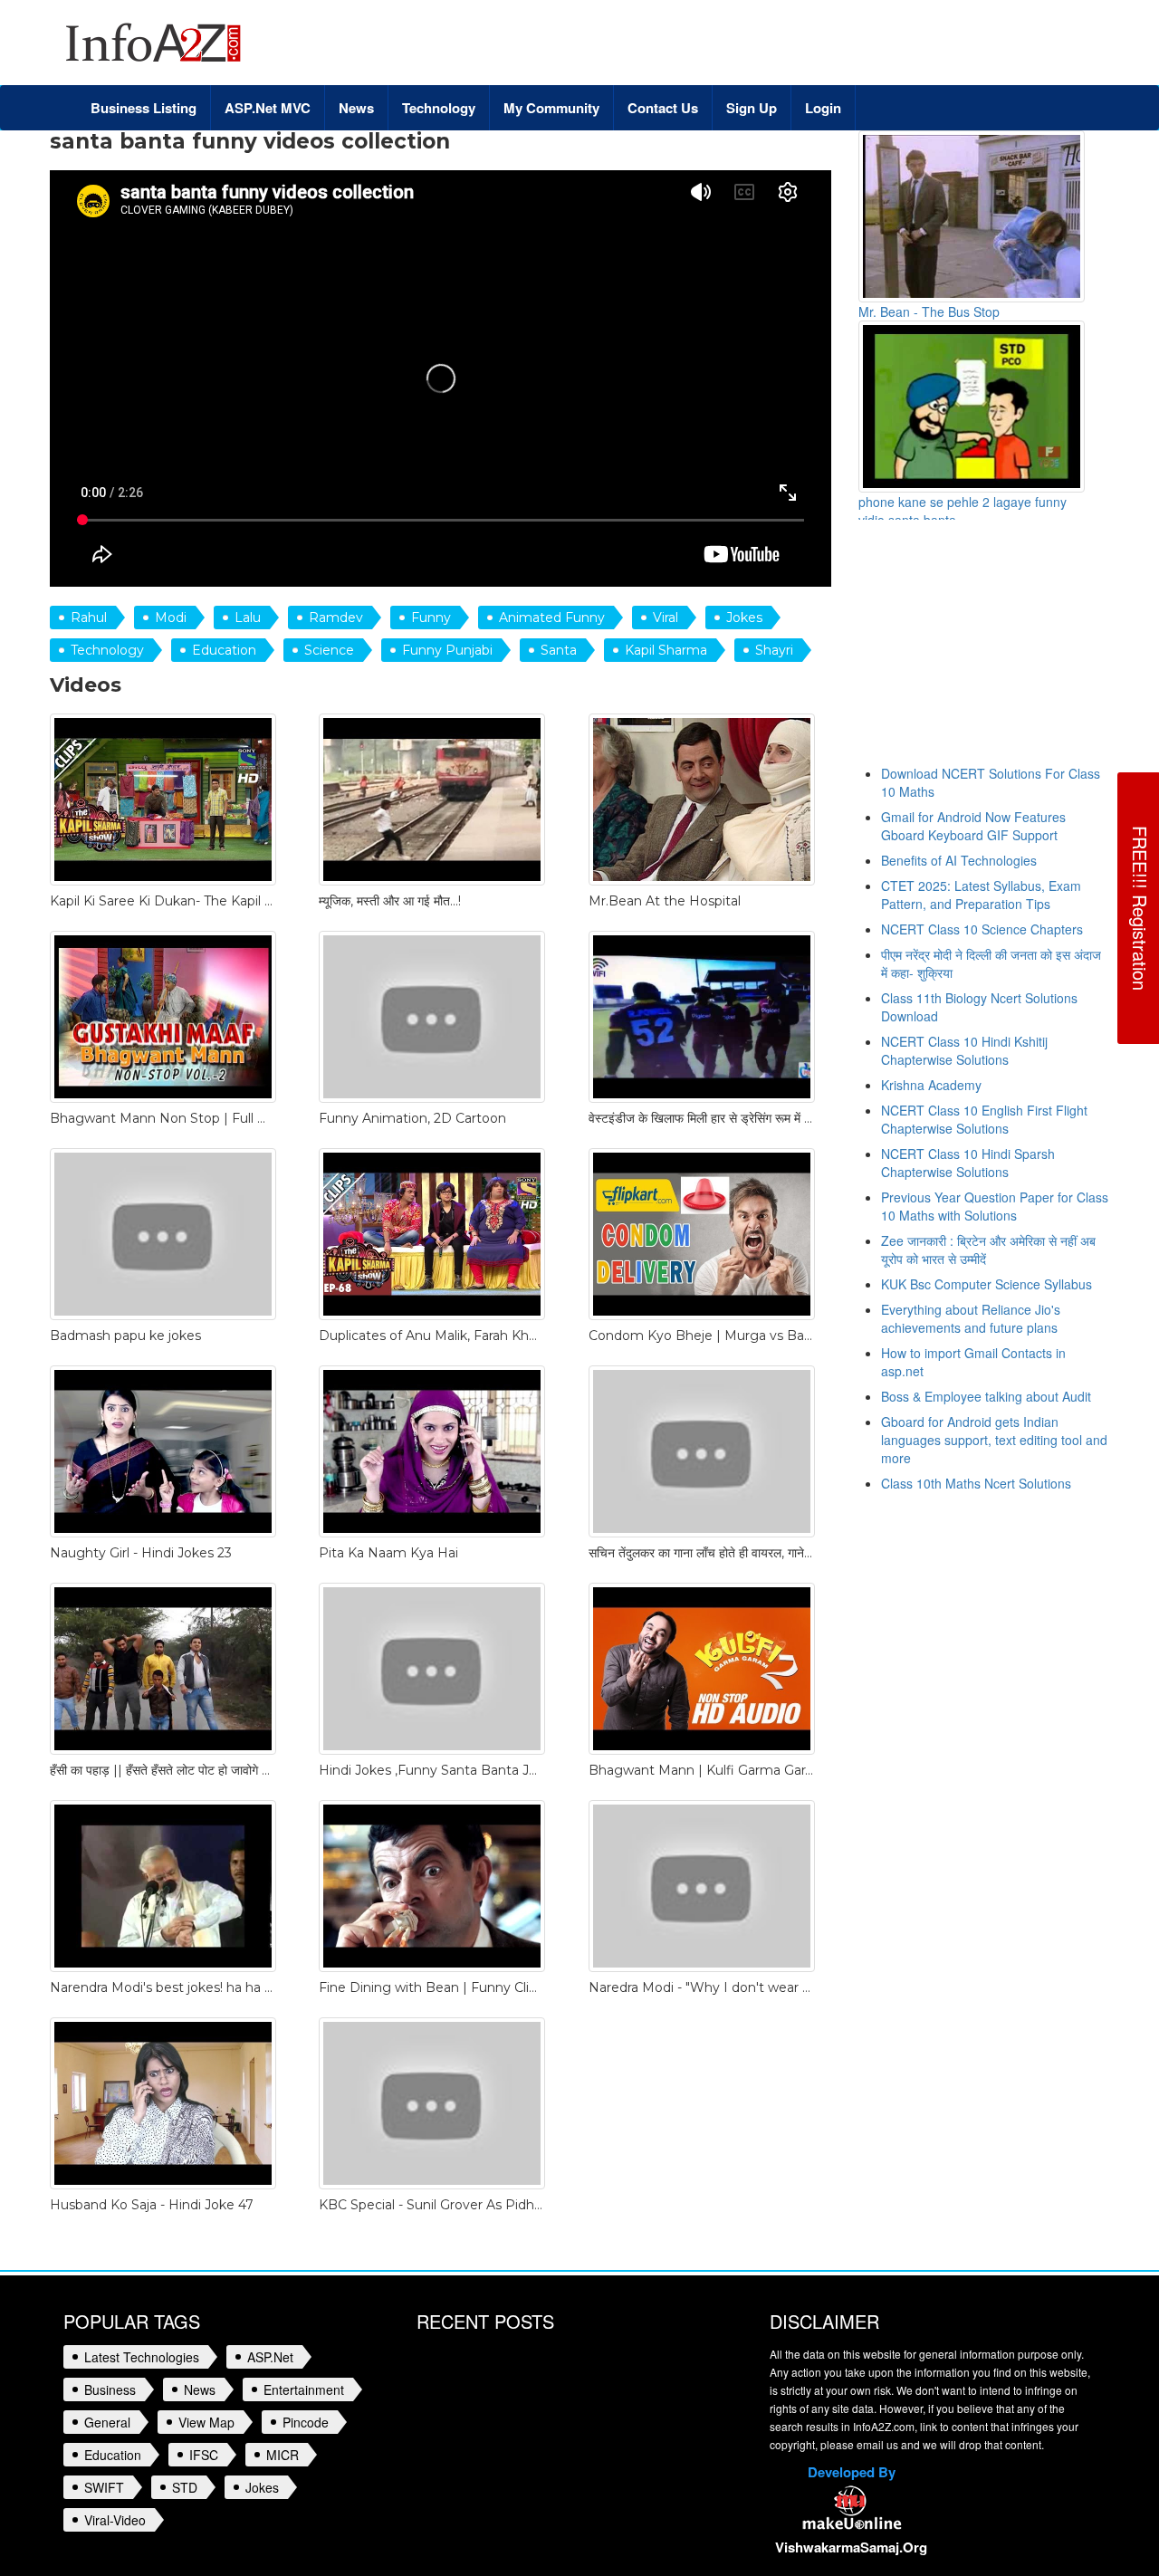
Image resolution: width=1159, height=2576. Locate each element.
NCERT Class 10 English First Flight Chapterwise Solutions (984, 1119)
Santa (559, 650)
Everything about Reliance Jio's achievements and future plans (971, 1318)
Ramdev (336, 618)
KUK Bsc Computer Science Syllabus (987, 1284)
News (200, 2389)
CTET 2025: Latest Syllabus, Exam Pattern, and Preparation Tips (981, 895)
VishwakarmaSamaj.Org (851, 2547)
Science (329, 650)
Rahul (89, 618)
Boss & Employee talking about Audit (986, 1396)
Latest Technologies (142, 2357)
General (107, 2422)
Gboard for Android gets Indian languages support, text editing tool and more (994, 1440)
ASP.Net (270, 2357)
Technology (107, 650)
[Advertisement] (1009, 651)
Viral (666, 618)
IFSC (204, 2455)
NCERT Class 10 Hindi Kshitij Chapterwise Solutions (964, 1050)
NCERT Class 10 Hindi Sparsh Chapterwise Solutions (968, 1163)
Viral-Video (115, 2520)
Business (110, 2389)
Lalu (248, 618)
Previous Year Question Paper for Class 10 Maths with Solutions (995, 1206)
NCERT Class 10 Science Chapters (982, 929)
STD (185, 2487)
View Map (206, 2422)
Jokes (744, 618)
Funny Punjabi (447, 650)
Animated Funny (552, 618)
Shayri (774, 650)
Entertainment (304, 2389)
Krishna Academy (931, 1085)
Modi (171, 618)
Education (224, 650)
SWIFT (104, 2487)
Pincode (306, 2422)
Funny (431, 618)
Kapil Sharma (666, 650)
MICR (283, 2455)
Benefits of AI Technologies (959, 860)
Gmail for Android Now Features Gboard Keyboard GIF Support (973, 826)
